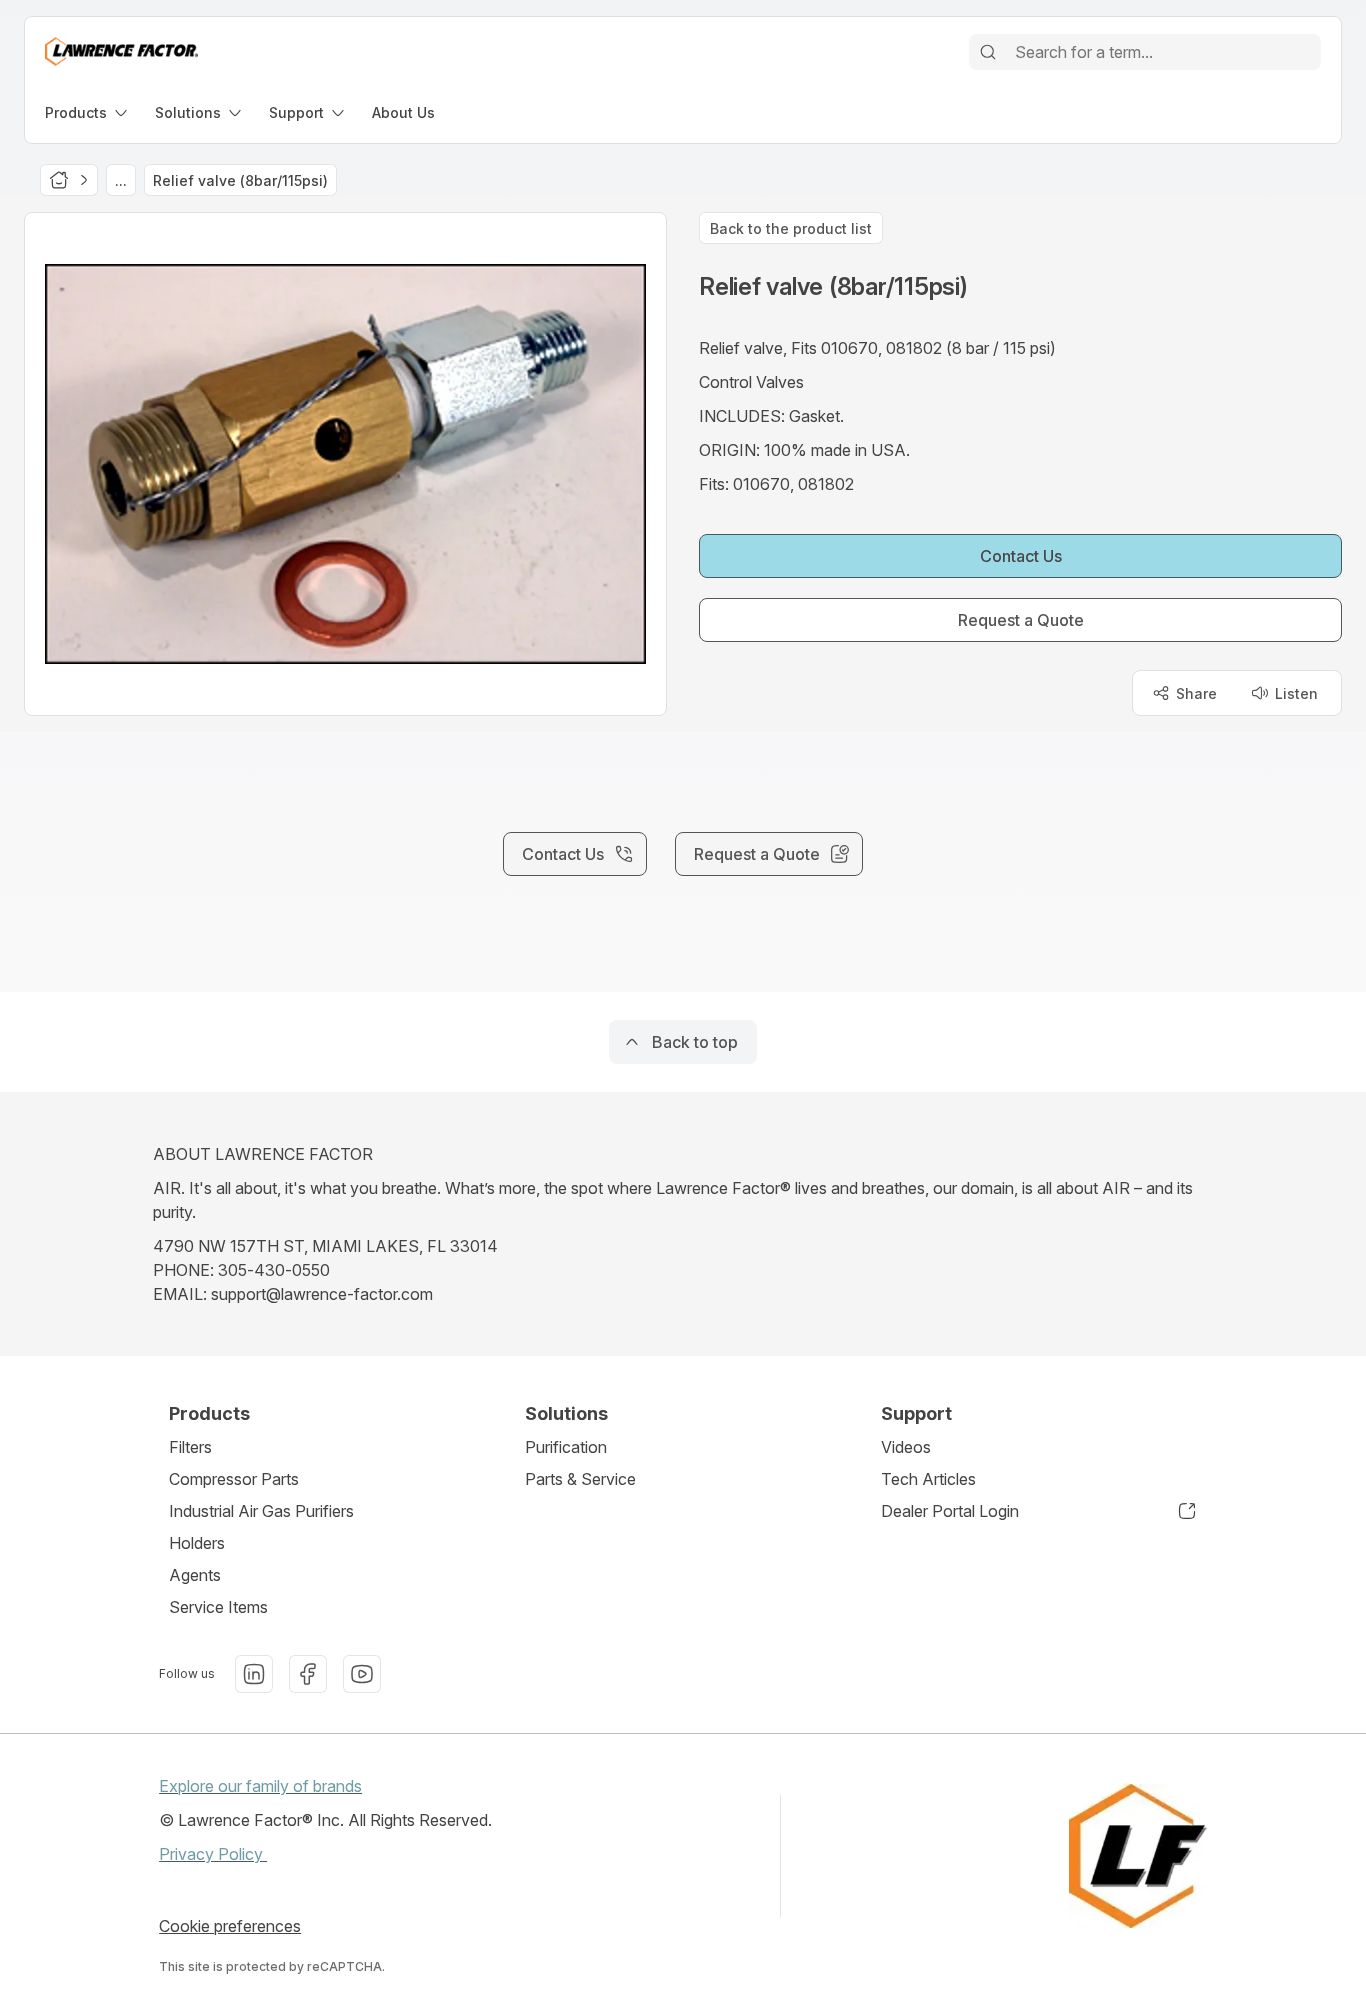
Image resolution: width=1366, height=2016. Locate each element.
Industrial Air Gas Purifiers (261, 1511)
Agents (195, 1575)
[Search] (988, 52)
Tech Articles (928, 1479)
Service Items (218, 1607)
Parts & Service (580, 1479)
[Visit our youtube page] (362, 1674)
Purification (566, 1447)
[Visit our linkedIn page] (254, 1674)
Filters (190, 1447)
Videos (906, 1447)
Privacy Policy (213, 1854)
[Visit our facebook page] (308, 1674)
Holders (197, 1543)
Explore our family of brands (260, 1786)
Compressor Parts (234, 1479)
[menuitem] (88, 112)
